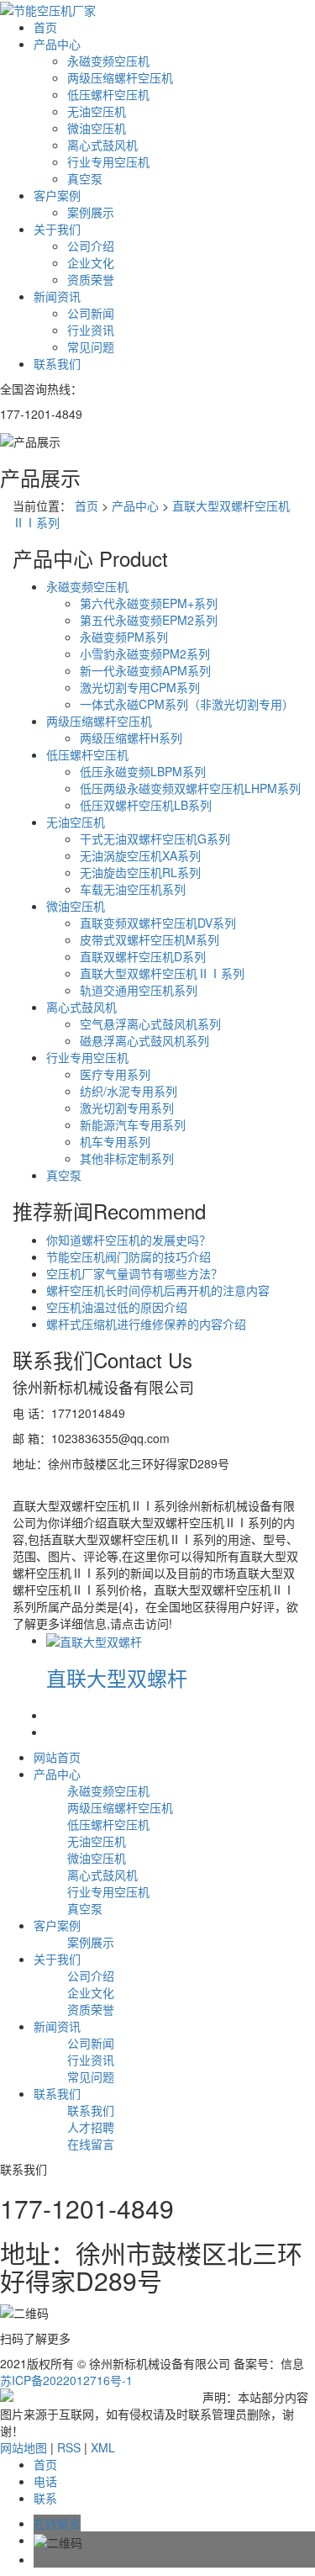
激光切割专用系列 (127, 1108)
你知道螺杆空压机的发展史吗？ (129, 1240)
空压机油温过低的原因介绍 (117, 1307)
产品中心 (57, 44)
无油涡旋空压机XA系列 (140, 855)
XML (103, 2447)
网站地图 (24, 2447)
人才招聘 (91, 2127)
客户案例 (57, 195)
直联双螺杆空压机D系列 (143, 956)
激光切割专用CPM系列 (140, 687)
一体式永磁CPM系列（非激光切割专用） (187, 704)
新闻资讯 (57, 296)
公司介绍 (91, 246)
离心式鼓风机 (102, 145)
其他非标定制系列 (127, 1158)
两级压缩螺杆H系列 (131, 738)
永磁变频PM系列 (124, 637)
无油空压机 (97, 111)
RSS (69, 2447)
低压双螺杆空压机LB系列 (146, 805)
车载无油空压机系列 (133, 889)
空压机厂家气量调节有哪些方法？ (134, 1273)
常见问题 (91, 346)
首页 (45, 27)
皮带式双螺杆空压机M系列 (150, 939)
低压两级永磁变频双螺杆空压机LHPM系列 (190, 788)
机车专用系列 (115, 1141)
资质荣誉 (91, 279)
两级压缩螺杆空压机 (120, 77)
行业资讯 (91, 330)
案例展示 (91, 212)
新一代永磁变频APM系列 (145, 670)
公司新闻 (91, 313)
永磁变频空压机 (108, 61)
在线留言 (91, 2144)
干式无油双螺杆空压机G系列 (155, 838)
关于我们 (57, 229)
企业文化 (91, 262)
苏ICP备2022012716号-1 (66, 2380)
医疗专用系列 (115, 1074)
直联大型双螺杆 (117, 1677)
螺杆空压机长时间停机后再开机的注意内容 (158, 1290)
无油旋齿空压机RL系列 (140, 872)
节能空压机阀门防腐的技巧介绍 (129, 1256)
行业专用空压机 (108, 161)
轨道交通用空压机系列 (139, 990)
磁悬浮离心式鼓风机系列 (144, 1040)
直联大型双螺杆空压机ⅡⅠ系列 (162, 973)
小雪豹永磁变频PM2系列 (145, 653)
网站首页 (57, 1757)
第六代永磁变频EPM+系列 (149, 603)
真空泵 (85, 178)
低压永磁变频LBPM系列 (143, 771)
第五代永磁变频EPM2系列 (149, 620)
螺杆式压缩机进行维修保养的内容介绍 (146, 1324)
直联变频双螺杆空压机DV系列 (158, 923)
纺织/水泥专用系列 (129, 1091)
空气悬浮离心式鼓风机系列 (150, 1024)
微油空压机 (97, 128)
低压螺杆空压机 (108, 94)
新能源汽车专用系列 (133, 1124)
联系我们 (57, 363)
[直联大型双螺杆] (94, 1640)
